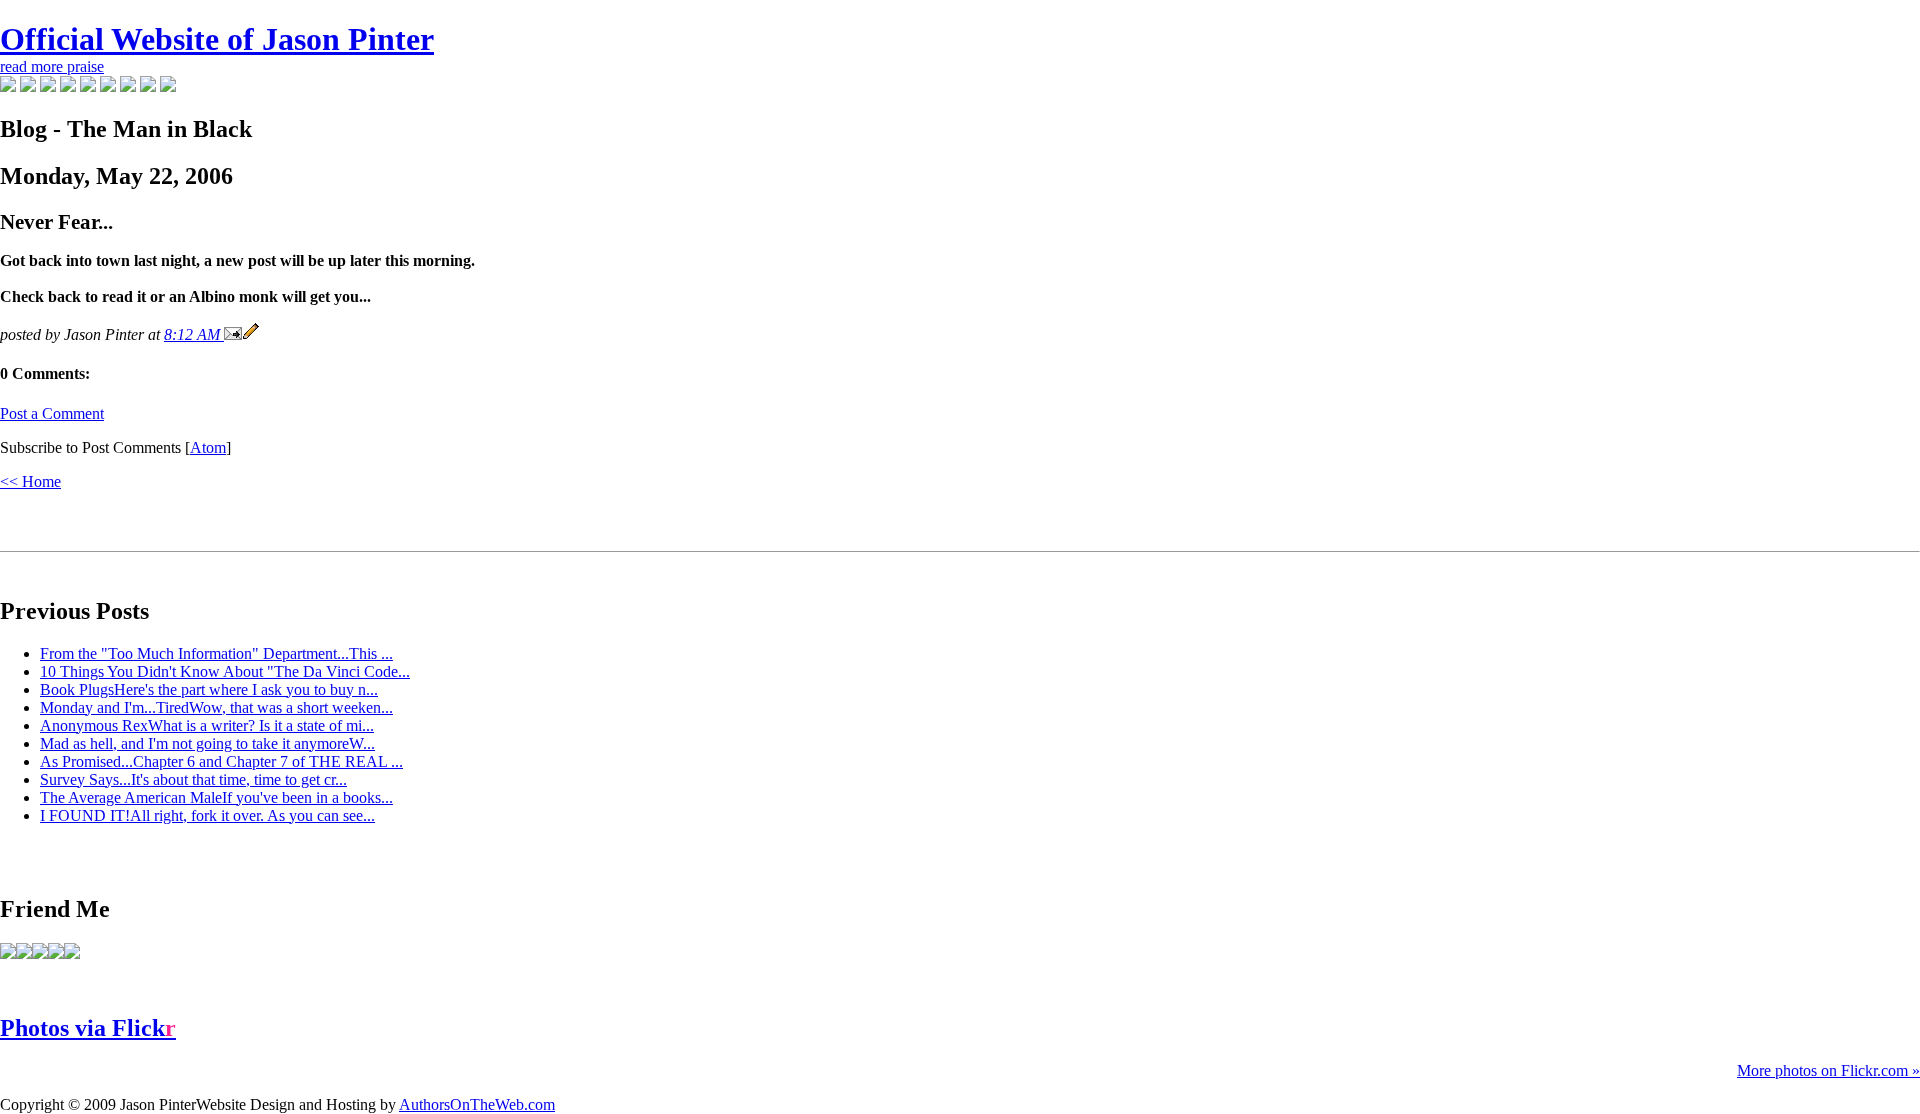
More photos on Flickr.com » (1828, 1070)
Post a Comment (52, 413)
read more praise (52, 66)
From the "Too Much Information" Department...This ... (216, 653)
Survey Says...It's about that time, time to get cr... (193, 779)
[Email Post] (233, 334)
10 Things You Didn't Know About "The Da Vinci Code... (225, 671)
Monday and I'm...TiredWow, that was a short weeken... (216, 707)
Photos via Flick (88, 1028)
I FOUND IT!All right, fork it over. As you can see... (207, 815)
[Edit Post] (251, 334)
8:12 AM (194, 334)
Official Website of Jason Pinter (217, 39)
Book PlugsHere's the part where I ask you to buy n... (209, 689)
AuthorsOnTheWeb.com (477, 1104)
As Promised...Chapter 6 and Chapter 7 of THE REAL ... (221, 761)
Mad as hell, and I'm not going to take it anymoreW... (207, 743)
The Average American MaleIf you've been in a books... (216, 797)
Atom (208, 447)
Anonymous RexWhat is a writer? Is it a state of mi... (207, 725)
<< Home (30, 481)
